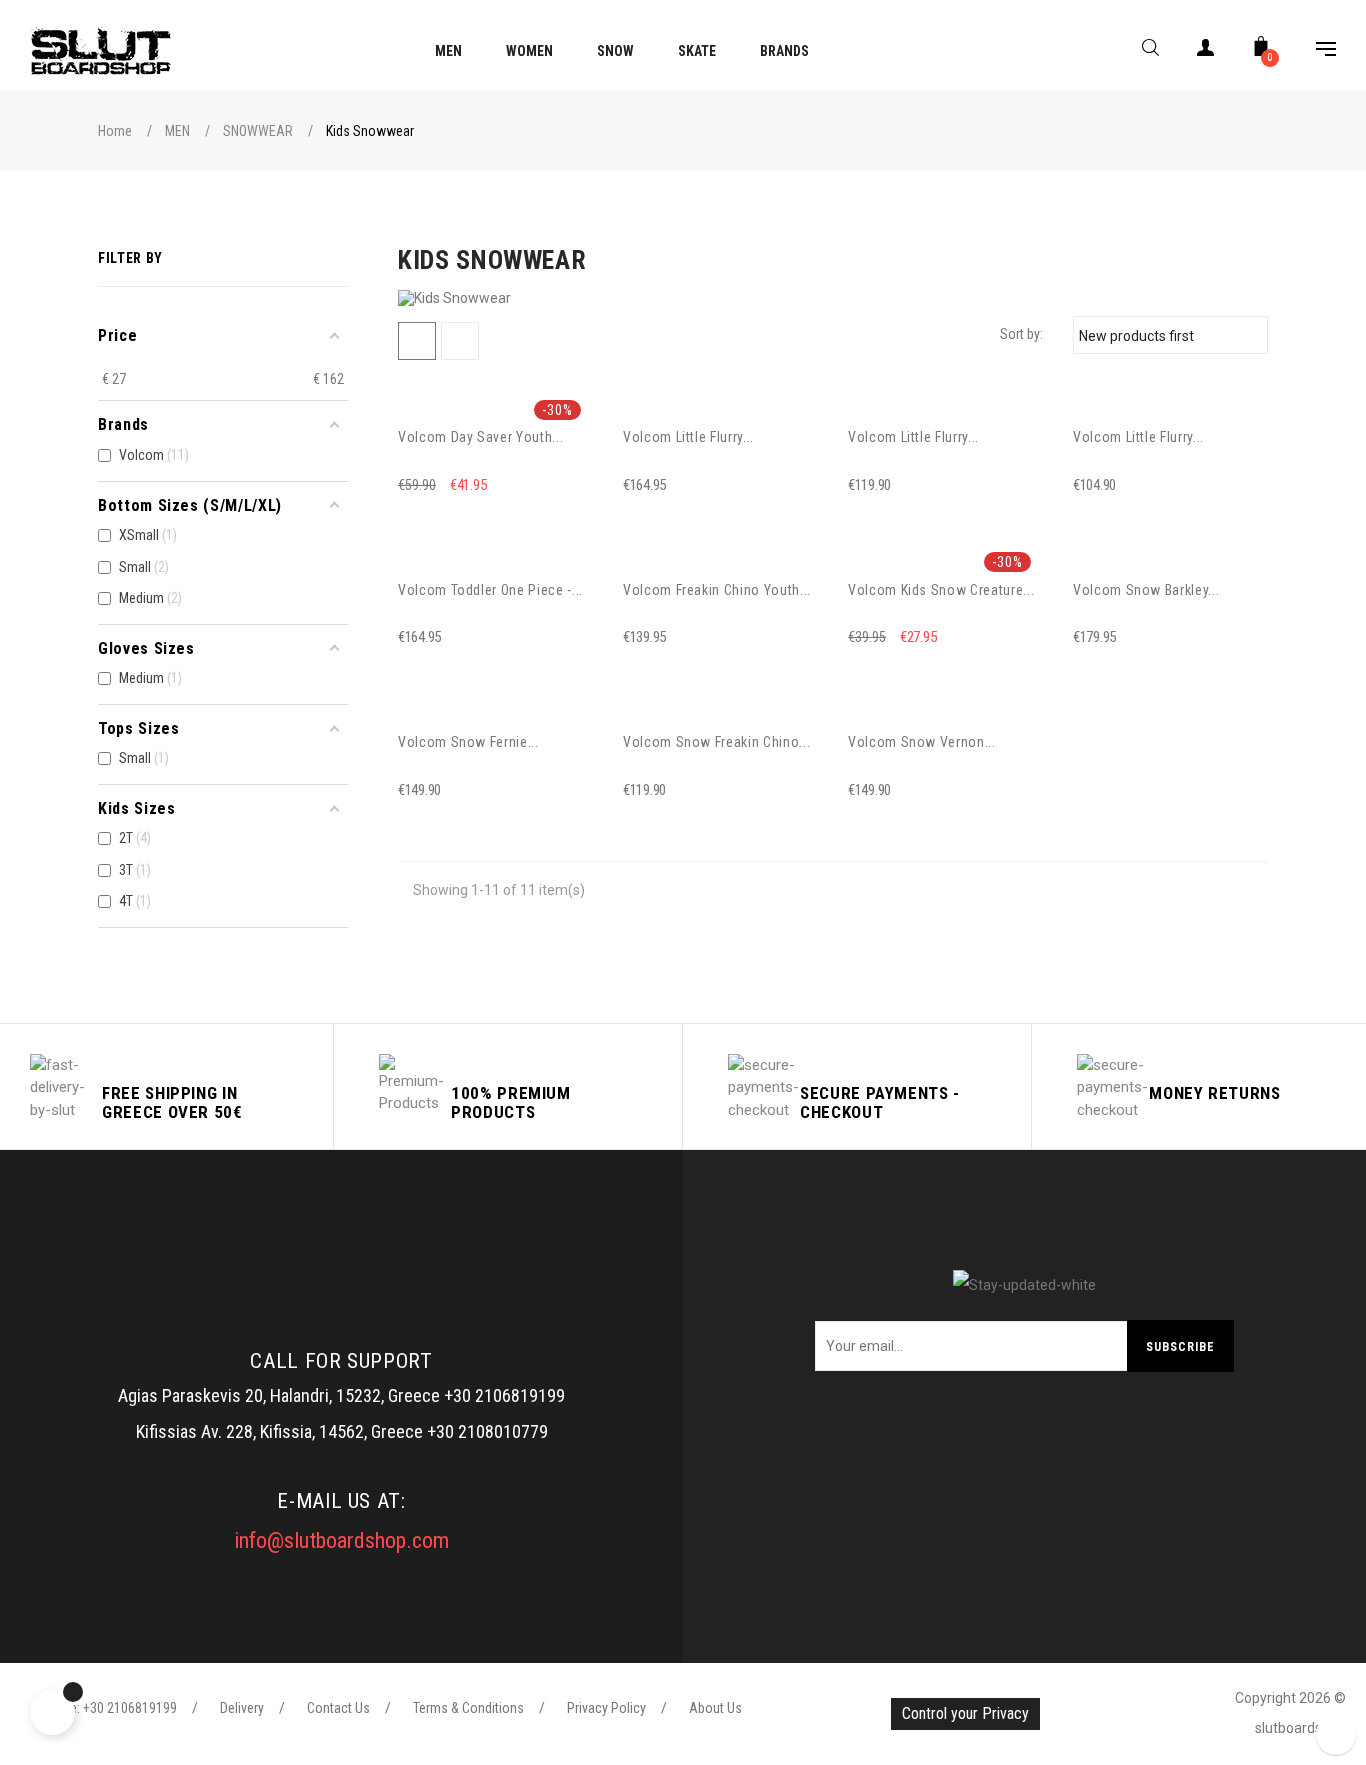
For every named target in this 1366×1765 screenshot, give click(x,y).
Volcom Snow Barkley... (1146, 590)
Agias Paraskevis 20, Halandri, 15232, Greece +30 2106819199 (341, 1395)
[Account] (1206, 51)
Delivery (242, 1708)
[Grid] (417, 341)
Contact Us (338, 1708)
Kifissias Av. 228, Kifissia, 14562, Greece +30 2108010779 (342, 1431)
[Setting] (1316, 51)
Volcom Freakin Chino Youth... (717, 590)
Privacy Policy (606, 1708)
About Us (715, 1708)
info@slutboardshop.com (341, 1540)
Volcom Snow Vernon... (922, 742)
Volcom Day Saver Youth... (480, 437)
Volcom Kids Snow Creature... (941, 590)
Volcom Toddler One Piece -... (490, 590)
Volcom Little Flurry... (688, 437)
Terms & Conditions (468, 1708)
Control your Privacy (965, 1713)
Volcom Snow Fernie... (468, 742)
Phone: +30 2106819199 (108, 1708)
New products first (1167, 335)
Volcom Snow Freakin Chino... (716, 742)
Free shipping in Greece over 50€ (172, 1102)
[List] (460, 341)
